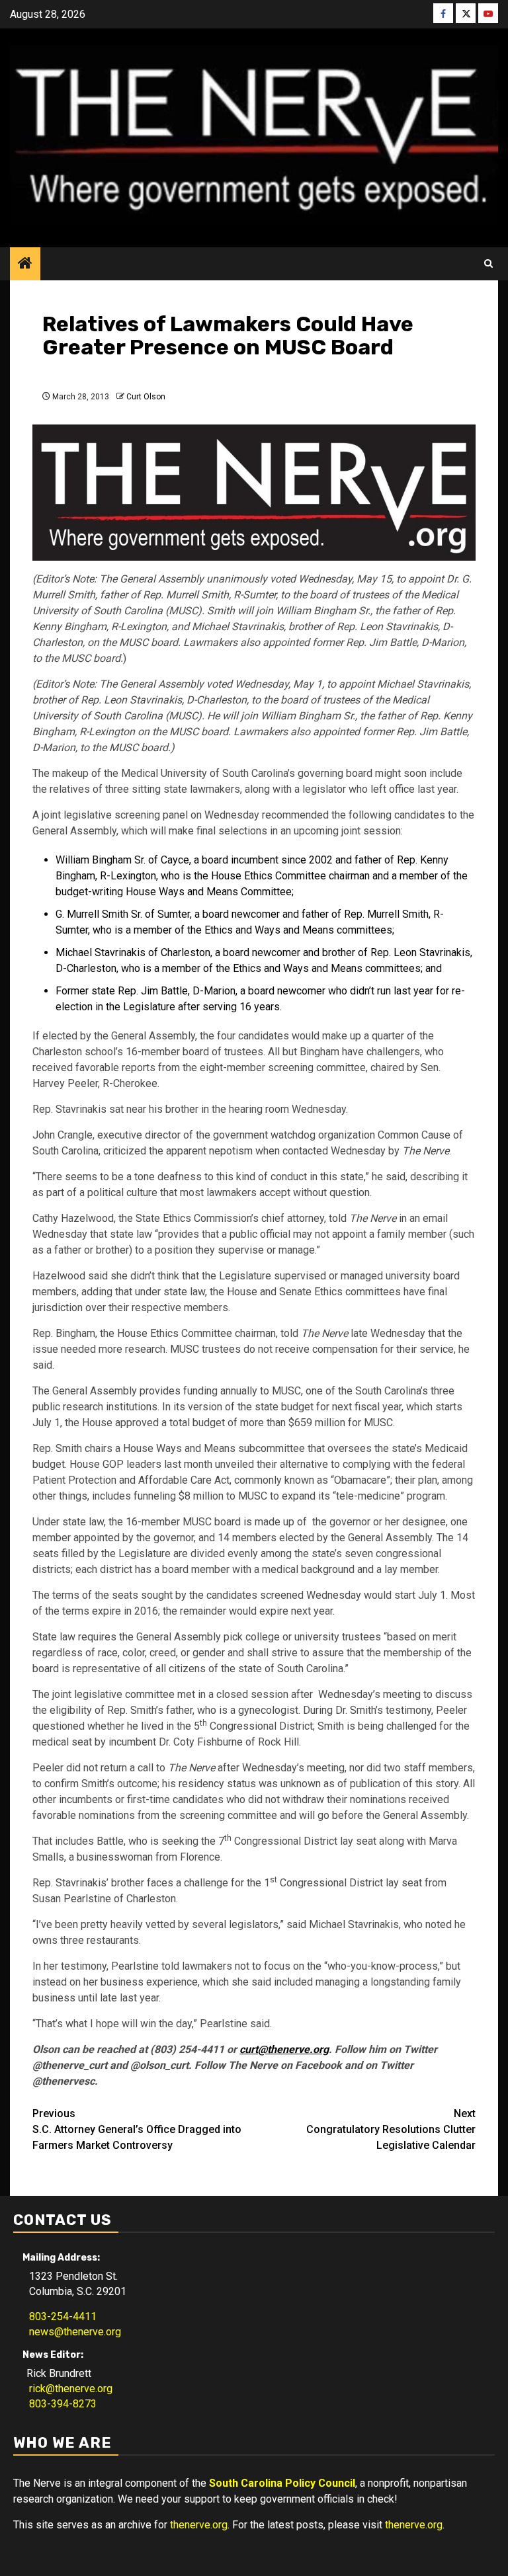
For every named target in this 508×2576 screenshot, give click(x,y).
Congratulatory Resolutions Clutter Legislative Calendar (391, 2129)
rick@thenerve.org (67, 2389)
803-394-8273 (59, 2404)
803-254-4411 (59, 2316)
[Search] (488, 264)
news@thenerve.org (71, 2332)
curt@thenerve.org (284, 2049)
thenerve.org (199, 2525)
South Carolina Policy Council (282, 2483)
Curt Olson (146, 397)
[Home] (25, 264)
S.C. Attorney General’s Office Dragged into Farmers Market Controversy (137, 2129)
